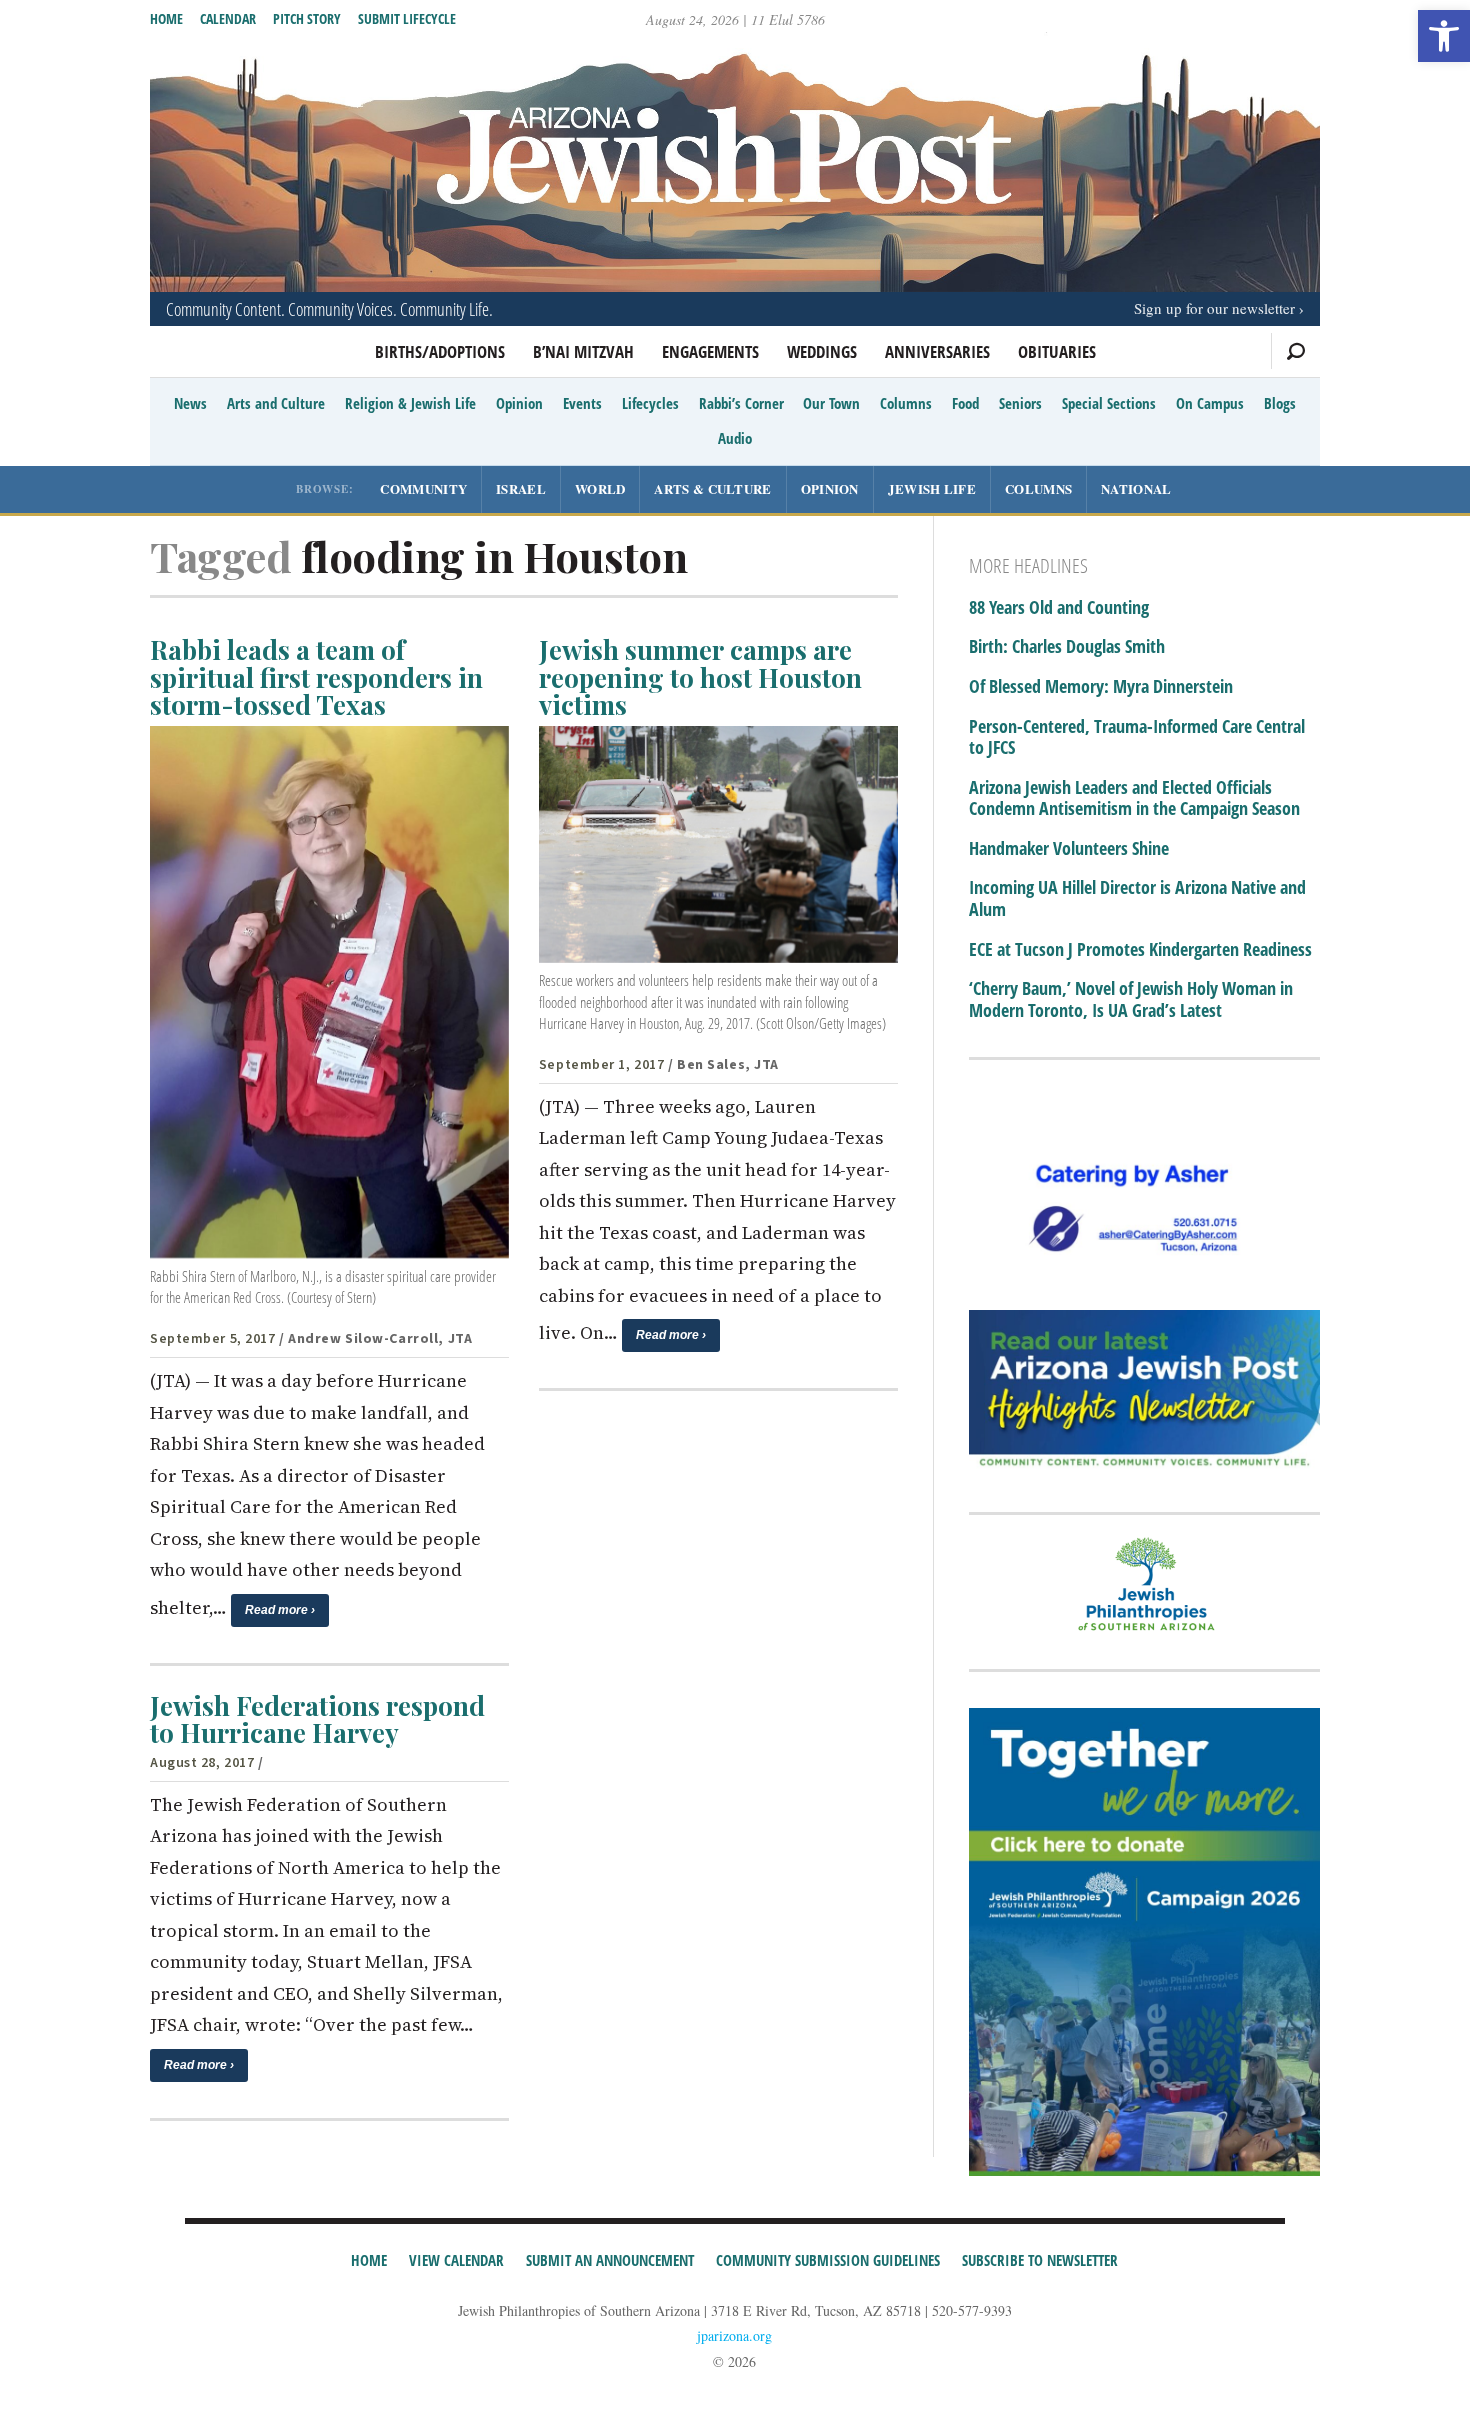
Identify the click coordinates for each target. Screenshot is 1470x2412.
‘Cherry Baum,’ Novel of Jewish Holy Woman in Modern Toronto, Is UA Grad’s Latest (1131, 999)
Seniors (1020, 403)
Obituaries (1057, 351)
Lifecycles (650, 403)
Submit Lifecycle (407, 18)
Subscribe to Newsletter (1040, 2260)
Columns (906, 403)
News (190, 403)
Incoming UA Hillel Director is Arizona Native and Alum (1137, 898)
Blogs (1280, 403)
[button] (1444, 36)
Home (166, 18)
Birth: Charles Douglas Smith (1067, 647)
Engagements (710, 351)
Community (423, 488)
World (600, 488)
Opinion (519, 403)
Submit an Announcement (610, 2260)
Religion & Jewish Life (410, 403)
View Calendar (456, 2260)
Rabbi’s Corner (741, 403)
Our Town (831, 403)
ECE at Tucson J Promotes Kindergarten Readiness (1140, 950)
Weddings (822, 351)
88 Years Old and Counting (1059, 608)
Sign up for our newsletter (1214, 308)
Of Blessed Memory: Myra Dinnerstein (1101, 687)
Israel (521, 488)
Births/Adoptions (440, 351)
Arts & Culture (712, 488)
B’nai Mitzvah (583, 351)
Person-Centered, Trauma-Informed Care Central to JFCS (1137, 737)
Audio (735, 438)
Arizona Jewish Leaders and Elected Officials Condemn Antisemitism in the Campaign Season (1134, 798)
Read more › (280, 1610)
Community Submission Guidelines (828, 2260)
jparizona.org (734, 2335)
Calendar (228, 18)
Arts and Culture (276, 403)
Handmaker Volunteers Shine (1069, 849)
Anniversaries (937, 351)
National (1136, 488)
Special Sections (1109, 403)
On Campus (1210, 403)
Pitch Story (307, 18)
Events (582, 403)
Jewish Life (932, 488)
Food (965, 403)
